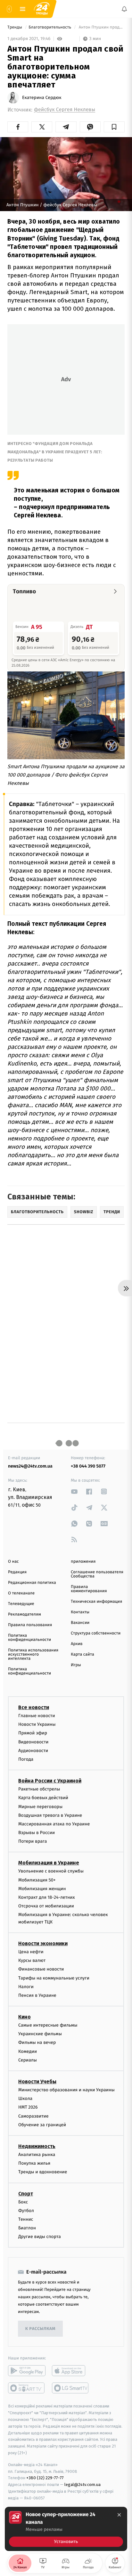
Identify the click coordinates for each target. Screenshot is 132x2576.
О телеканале (21, 1593)
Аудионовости (33, 1751)
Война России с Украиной (50, 1781)
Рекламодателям (25, 1614)
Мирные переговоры (40, 1807)
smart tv (27, 2388)
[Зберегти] (114, 127)
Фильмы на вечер (37, 2043)
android (27, 2371)
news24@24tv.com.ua (30, 1466)
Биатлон (27, 2228)
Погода (26, 1759)
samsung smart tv (71, 2388)
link (74, 1491)
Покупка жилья (34, 2163)
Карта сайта (82, 1654)
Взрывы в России (37, 1833)
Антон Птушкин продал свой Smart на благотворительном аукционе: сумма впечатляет (101, 27)
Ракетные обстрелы (39, 1789)
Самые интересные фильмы (48, 2025)
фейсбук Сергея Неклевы (65, 110)
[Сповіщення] (124, 9)
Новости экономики (43, 1943)
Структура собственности (96, 1633)
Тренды (15, 27)
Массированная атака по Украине (54, 1824)
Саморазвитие (33, 2116)
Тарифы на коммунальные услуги (54, 1978)
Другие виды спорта (40, 2237)
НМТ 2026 (28, 2107)
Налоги (26, 1987)
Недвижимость (37, 2146)
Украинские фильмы (40, 2034)
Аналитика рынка (37, 2155)
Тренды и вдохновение (43, 2172)
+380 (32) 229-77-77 (45, 2478)
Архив (77, 1644)
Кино (25, 2017)
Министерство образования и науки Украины (66, 2090)
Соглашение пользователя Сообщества (97, 1574)
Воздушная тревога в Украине (50, 1815)
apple (71, 2371)
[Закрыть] (119, 2515)
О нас (13, 1562)
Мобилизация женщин (42, 1889)
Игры (76, 1665)
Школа (25, 2099)
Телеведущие (21, 1604)
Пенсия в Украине (37, 1995)
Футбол (26, 2211)
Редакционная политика (32, 1583)
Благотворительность (50, 27)
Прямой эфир (33, 1733)
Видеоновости (33, 1742)
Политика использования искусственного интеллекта (33, 1654)
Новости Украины (37, 1724)
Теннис (26, 2219)
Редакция (17, 1572)
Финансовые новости (41, 1969)
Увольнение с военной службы (51, 1871)
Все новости (34, 1707)
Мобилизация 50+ (37, 1880)
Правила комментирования (89, 1589)
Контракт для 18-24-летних (47, 1897)
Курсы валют (32, 1960)
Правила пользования (30, 1625)
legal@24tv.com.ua (82, 2485)
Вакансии (80, 1623)
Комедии (28, 2051)
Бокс (23, 2202)
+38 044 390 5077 (88, 1466)
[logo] (42, 9)
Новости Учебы (37, 2082)
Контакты (80, 1612)
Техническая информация (96, 1602)
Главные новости (37, 1716)
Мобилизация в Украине (49, 1863)
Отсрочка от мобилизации (46, 1906)
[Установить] (66, 2529)
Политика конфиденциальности (29, 1638)
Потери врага (33, 1842)
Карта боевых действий (43, 1798)
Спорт (26, 2194)
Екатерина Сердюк (42, 98)
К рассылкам (40, 2329)
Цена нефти (31, 1952)
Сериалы (28, 2060)
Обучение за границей (42, 2125)
